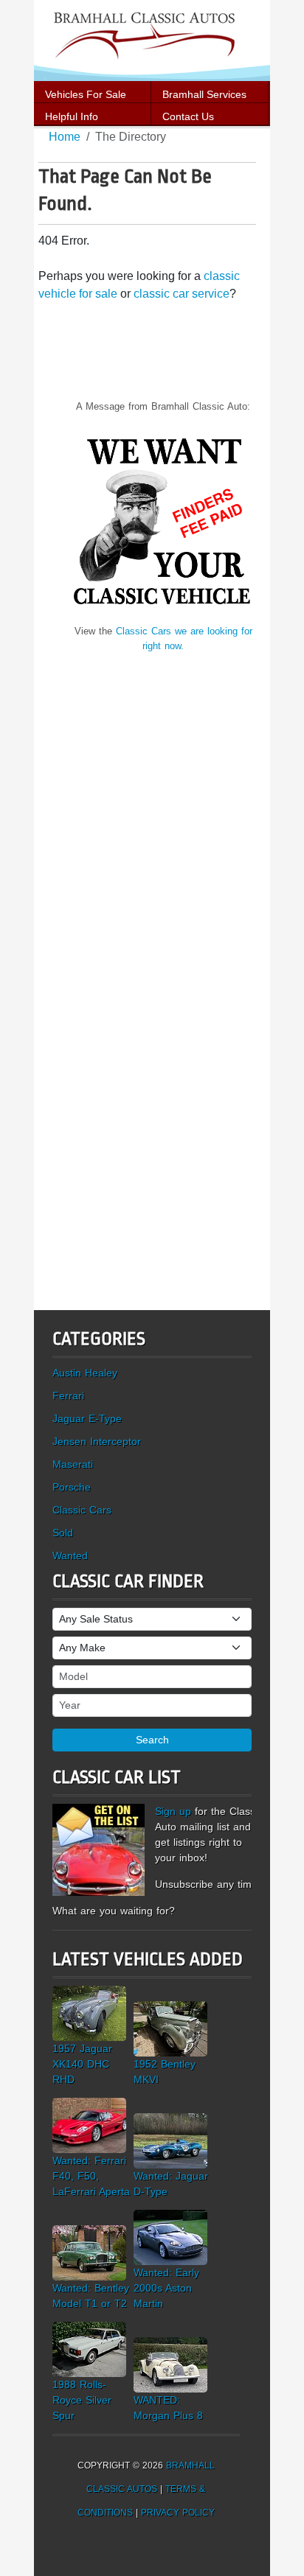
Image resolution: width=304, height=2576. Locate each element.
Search (152, 1740)
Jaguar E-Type (87, 1418)
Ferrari (68, 1396)
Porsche (72, 1487)
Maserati (73, 1464)
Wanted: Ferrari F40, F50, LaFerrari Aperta (91, 2176)
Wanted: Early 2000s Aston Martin (166, 2288)
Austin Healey (85, 1373)
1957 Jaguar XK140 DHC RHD (82, 2064)
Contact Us (188, 116)
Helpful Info (72, 116)
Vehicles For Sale (86, 94)
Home (65, 137)
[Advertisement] (163, 811)
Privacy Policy (178, 2513)
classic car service (182, 294)
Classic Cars (82, 1510)
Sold (63, 1533)
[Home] (152, 39)
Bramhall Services (204, 94)
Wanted (70, 1555)
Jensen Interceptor (97, 1441)
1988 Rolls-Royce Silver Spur (82, 2400)
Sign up (173, 1811)
